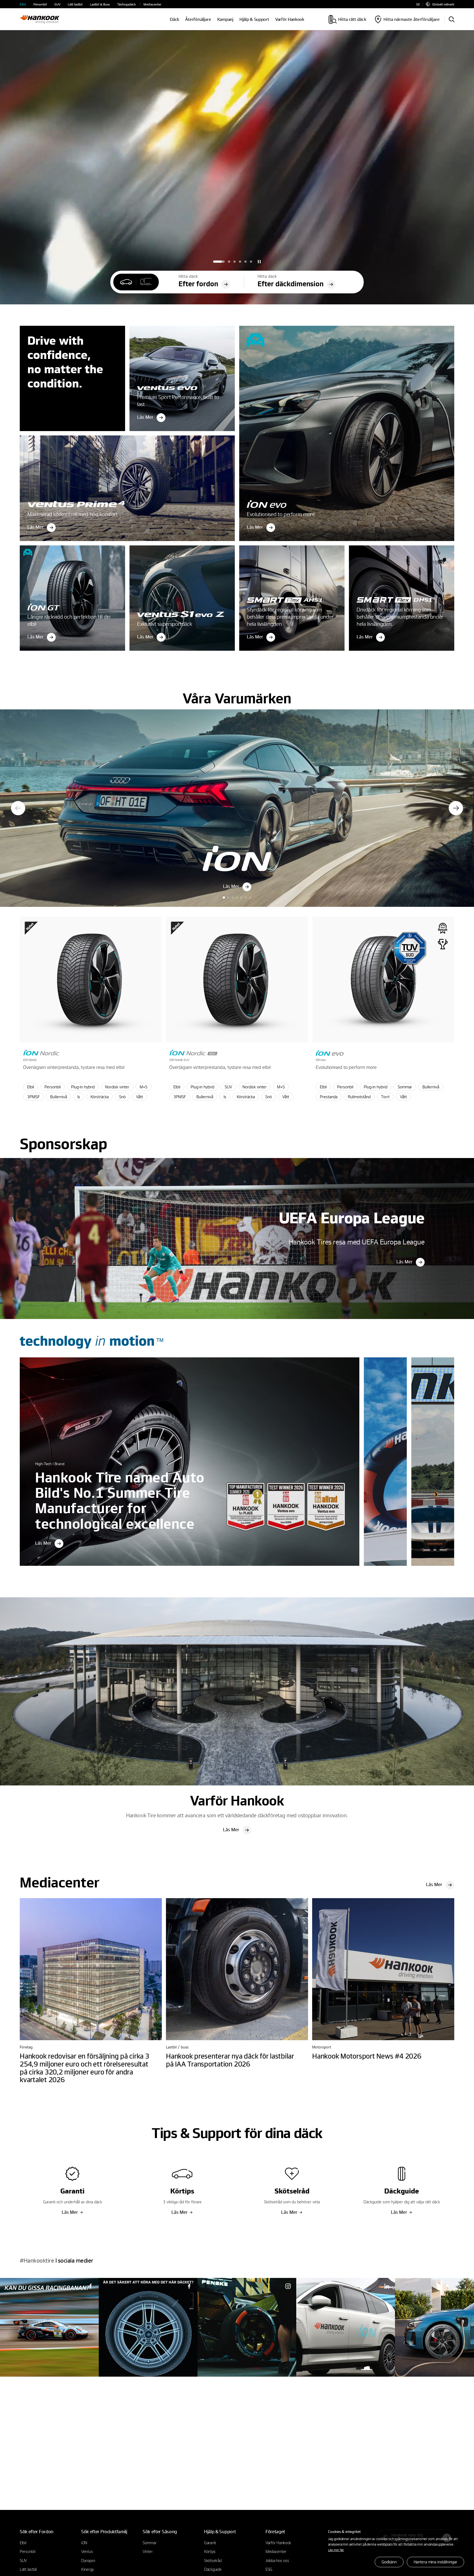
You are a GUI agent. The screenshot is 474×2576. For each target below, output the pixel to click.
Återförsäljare (198, 19)
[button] (214, 262)
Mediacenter (152, 4)
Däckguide (213, 2569)
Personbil (40, 4)
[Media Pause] (259, 262)
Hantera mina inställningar (435, 2562)
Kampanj (225, 19)
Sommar (149, 2543)
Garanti (210, 2543)
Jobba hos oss (277, 2560)
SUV (57, 4)
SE (418, 4)
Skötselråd (213, 2560)
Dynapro (88, 2560)
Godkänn (389, 2562)
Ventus (87, 2551)
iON (84, 2543)
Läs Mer (404, 1262)
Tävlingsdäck (126, 4)
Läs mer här (336, 2550)
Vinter (148, 2551)
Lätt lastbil (75, 4)
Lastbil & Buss (100, 4)
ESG (269, 2569)
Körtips (210, 2551)
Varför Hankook (290, 19)
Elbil (23, 4)
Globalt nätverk (443, 4)
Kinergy (88, 2569)
